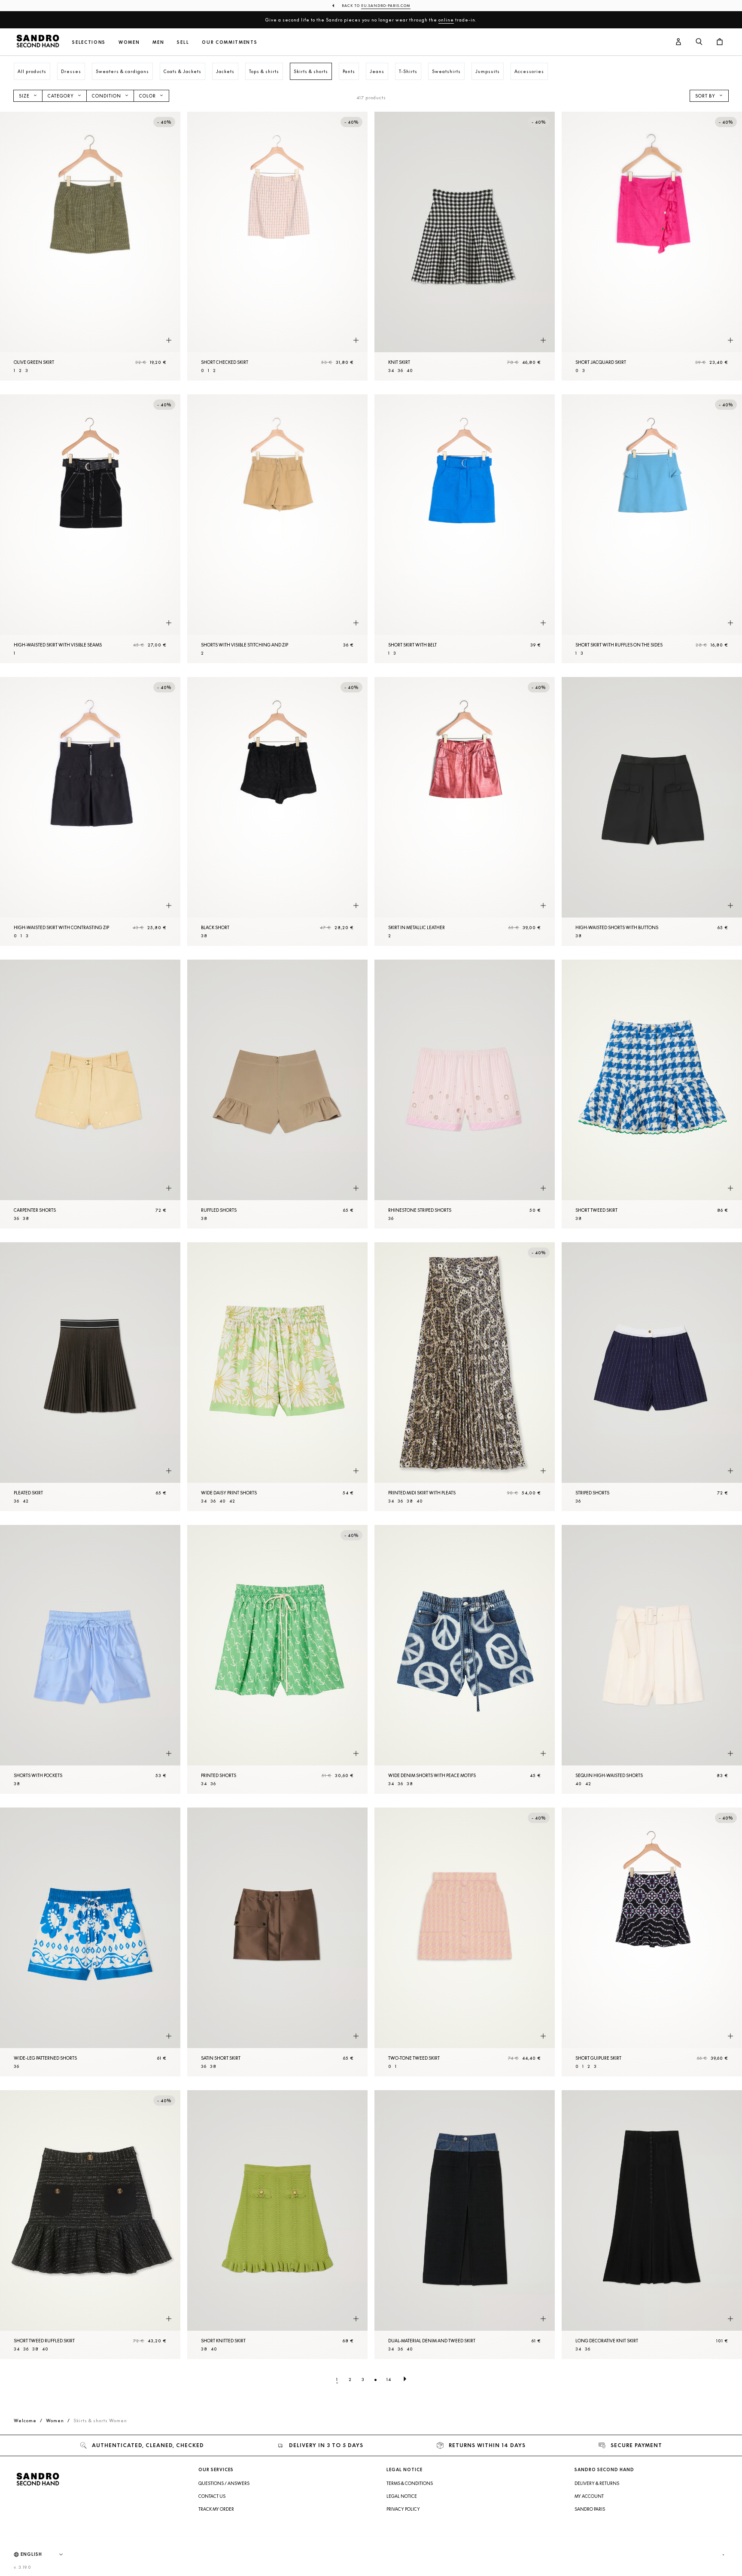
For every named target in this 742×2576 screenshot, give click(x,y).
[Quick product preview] (169, 341)
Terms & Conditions (410, 2483)
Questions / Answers (224, 2483)
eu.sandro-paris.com (386, 6)
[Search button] (699, 42)
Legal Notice (402, 2496)
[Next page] (405, 2379)
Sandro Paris (590, 2509)
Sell (183, 42)
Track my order (216, 2509)
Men (158, 42)
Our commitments (230, 42)
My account (589, 2496)
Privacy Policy (403, 2509)
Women (129, 42)
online (446, 20)
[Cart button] (720, 42)
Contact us (212, 2496)
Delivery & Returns (597, 2483)
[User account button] (678, 42)
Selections (89, 42)
